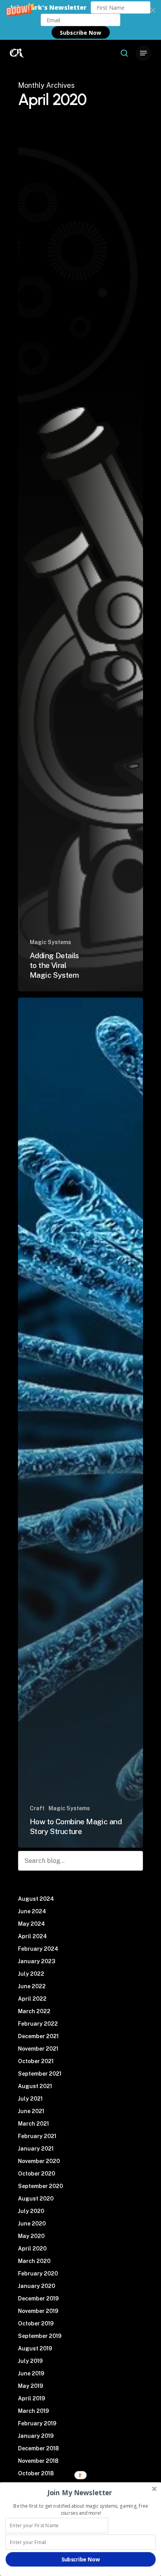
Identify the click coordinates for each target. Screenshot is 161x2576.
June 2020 (32, 2224)
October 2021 (36, 2061)
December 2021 (38, 2036)
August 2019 (35, 2348)
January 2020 (37, 2286)
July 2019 (30, 2361)
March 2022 (34, 2011)
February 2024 (38, 1949)
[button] (80, 20)
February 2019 (37, 2423)
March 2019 (33, 2411)
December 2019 (38, 2298)
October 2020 (37, 2174)
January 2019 (36, 2436)
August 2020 (36, 2199)
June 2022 (32, 1986)
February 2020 (38, 2274)
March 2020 (34, 2261)
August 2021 (35, 2086)
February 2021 (37, 2136)
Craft (37, 1808)
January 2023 (37, 1961)
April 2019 (31, 2398)
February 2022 (38, 2024)
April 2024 (32, 1936)
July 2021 (30, 2099)
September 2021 (40, 2074)
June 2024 (32, 1911)
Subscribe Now (80, 33)
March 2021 (33, 2124)
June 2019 (31, 2373)
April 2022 (32, 1999)
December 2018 (38, 2448)
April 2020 (32, 2249)
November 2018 (38, 2461)
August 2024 (36, 1899)
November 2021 (38, 2049)
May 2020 (31, 2236)
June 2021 (31, 2111)
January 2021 (36, 2149)
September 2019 (40, 2336)
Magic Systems (50, 942)
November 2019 (38, 2311)
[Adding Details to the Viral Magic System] (80, 566)
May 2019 (30, 2386)
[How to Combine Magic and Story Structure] (80, 1423)
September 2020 (40, 2186)
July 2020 (31, 2211)
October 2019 (36, 2323)
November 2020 (39, 2161)
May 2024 (31, 1924)
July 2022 (31, 1974)
